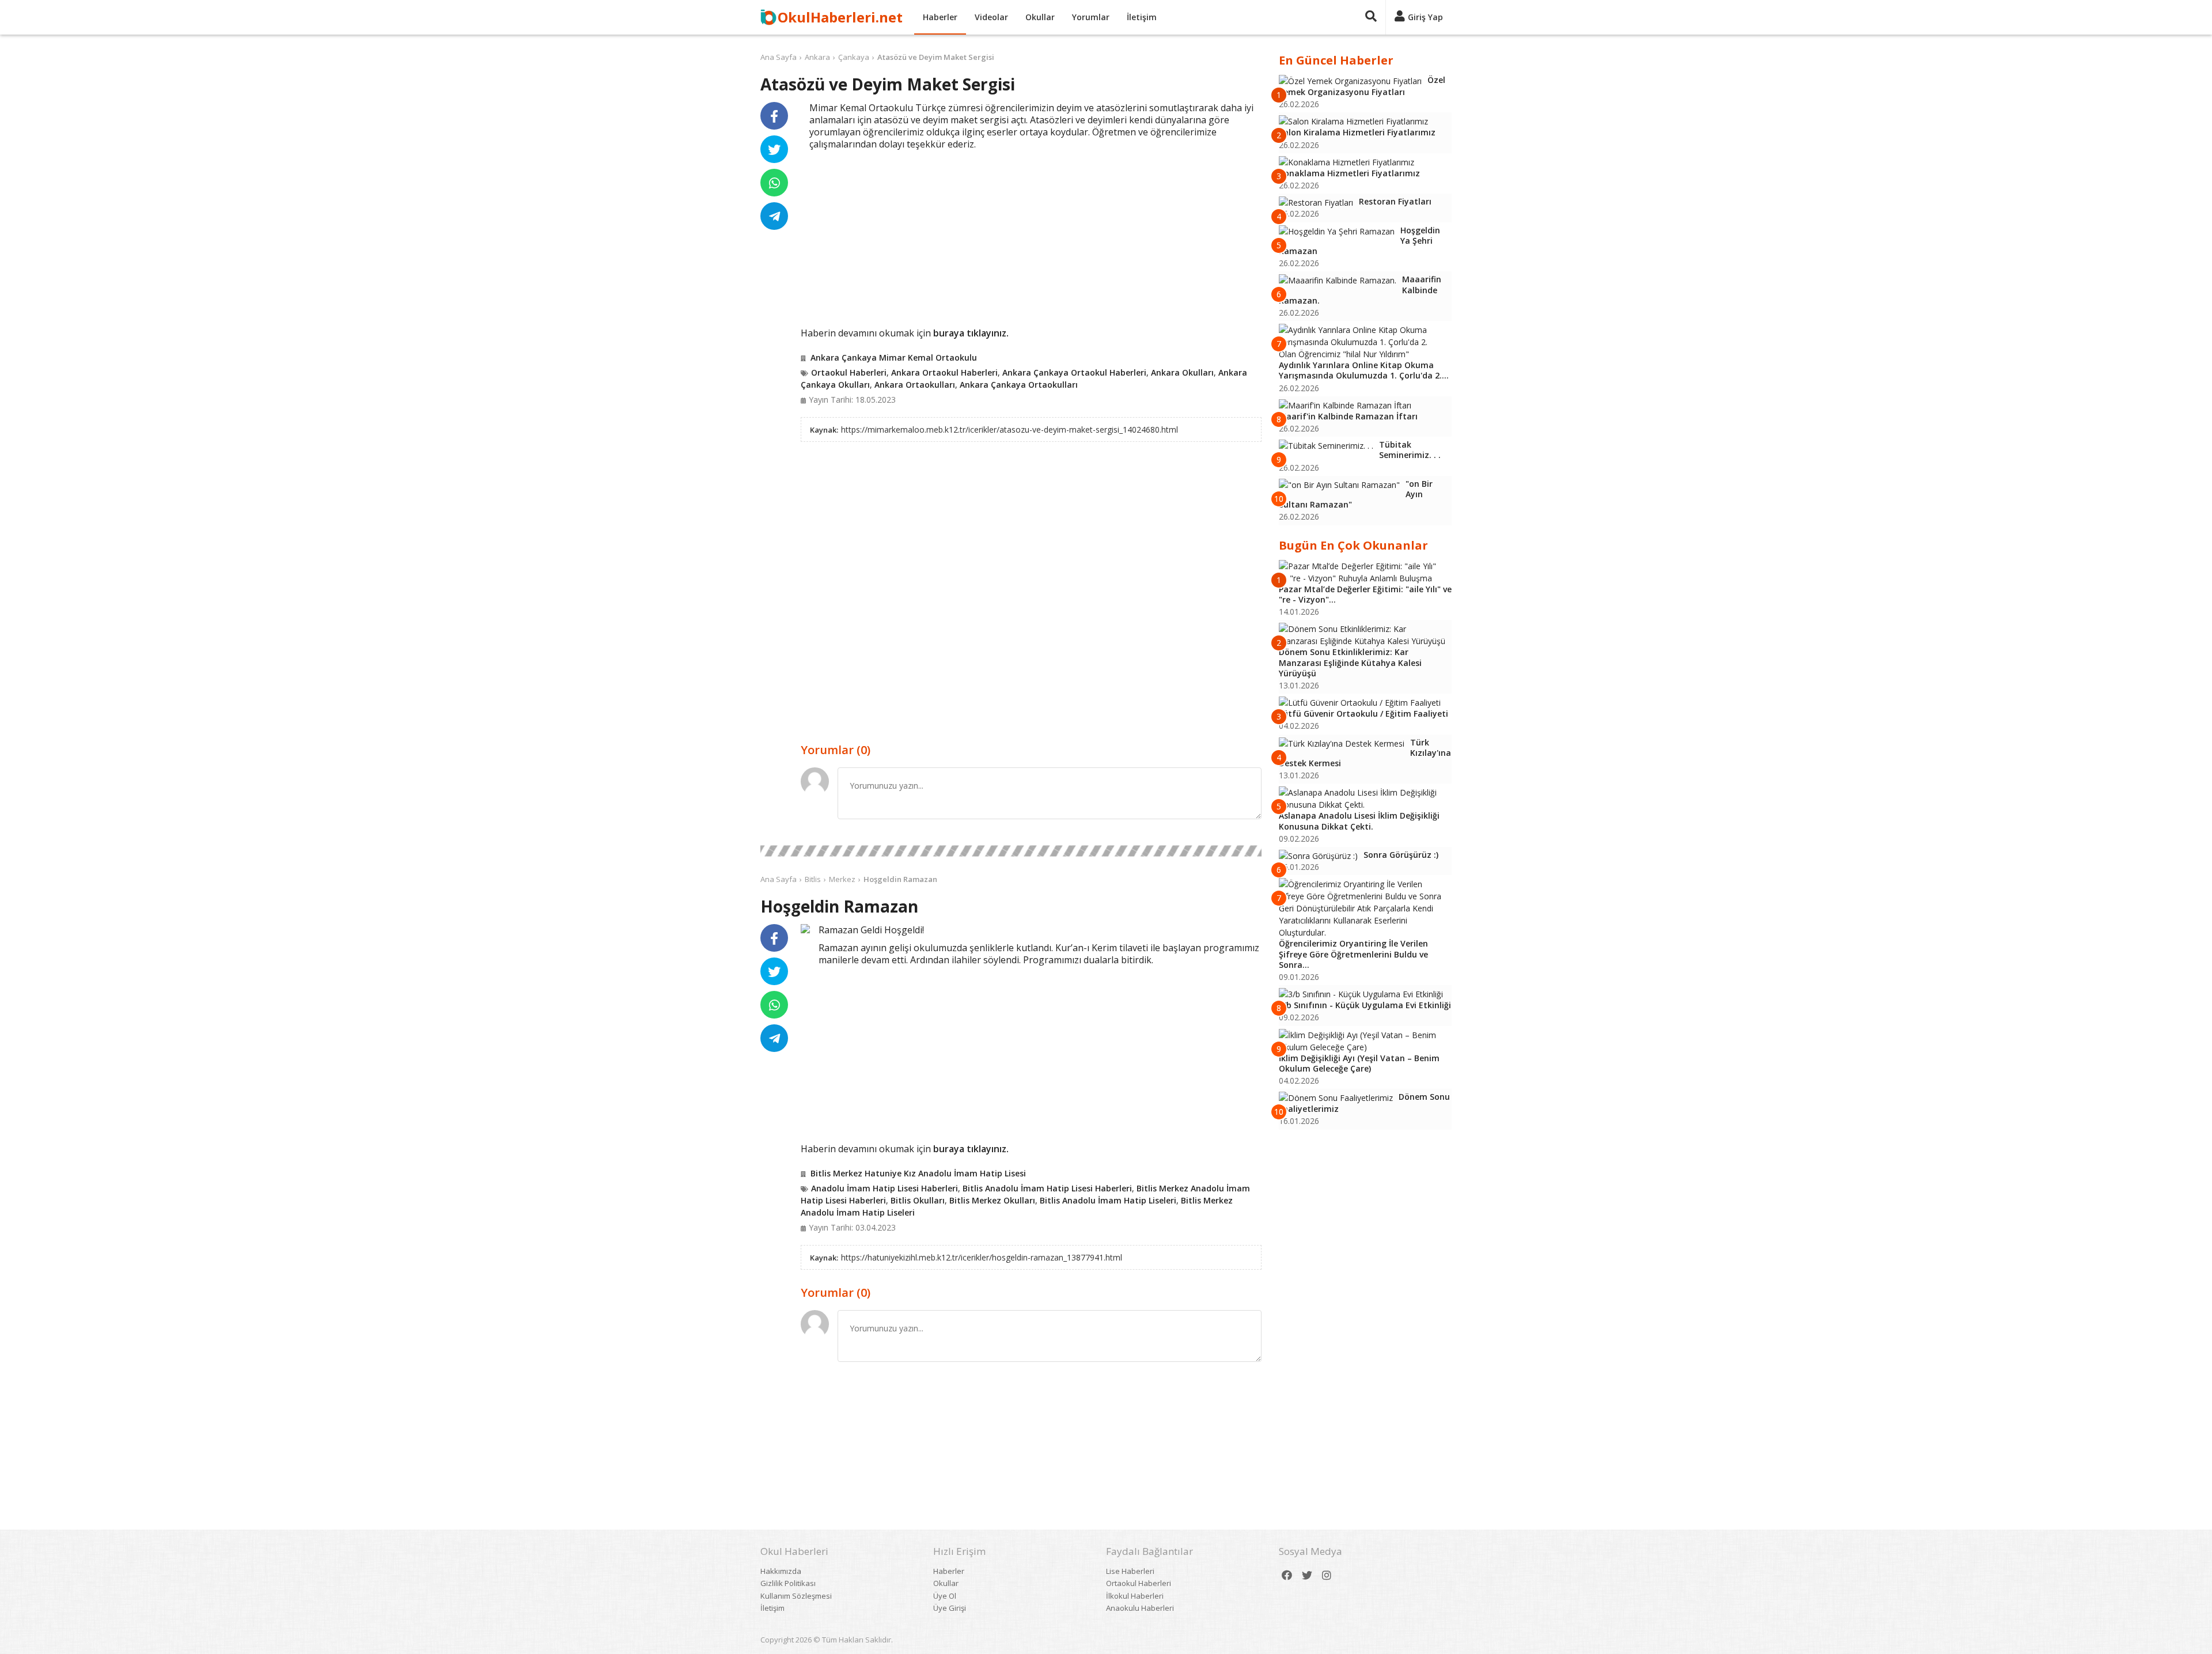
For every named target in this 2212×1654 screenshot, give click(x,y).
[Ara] (1371, 17)
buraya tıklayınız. (971, 333)
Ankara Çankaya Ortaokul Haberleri (1074, 372)
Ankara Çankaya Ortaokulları (1019, 385)
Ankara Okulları (1182, 372)
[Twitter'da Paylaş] (774, 149)
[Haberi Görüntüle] (805, 929)
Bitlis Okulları (918, 1200)
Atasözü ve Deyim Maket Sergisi (936, 57)
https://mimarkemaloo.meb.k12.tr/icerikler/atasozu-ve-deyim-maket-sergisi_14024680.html (1010, 429)
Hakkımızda (781, 1571)
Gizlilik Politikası (788, 1583)
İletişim (1142, 17)
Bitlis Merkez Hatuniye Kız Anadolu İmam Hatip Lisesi (918, 1173)
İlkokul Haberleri (1135, 1596)
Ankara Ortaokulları (915, 385)
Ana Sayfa (779, 57)
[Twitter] (1307, 1575)
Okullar (1040, 17)
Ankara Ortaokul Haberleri (944, 372)
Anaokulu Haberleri (1140, 1608)
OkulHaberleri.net (840, 17)
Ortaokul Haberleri (849, 372)
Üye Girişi (950, 1608)
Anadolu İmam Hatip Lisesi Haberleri (885, 1188)
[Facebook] (1287, 1575)
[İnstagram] (1327, 1575)
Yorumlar (1091, 17)
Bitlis (813, 879)
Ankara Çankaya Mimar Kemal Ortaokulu (894, 357)
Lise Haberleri (1130, 1571)
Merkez (842, 879)
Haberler (940, 17)
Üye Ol (945, 1596)
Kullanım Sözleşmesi (796, 1596)
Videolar (991, 17)
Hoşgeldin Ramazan (900, 879)
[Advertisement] (1031, 237)
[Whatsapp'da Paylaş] (774, 183)
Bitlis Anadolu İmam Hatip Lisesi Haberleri (1047, 1188)
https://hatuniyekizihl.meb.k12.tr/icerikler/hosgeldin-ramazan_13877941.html (982, 1257)
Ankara (817, 57)
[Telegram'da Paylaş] (774, 216)
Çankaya (854, 57)
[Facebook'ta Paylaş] (774, 116)
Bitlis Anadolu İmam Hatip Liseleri (1108, 1200)
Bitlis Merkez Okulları (992, 1200)
